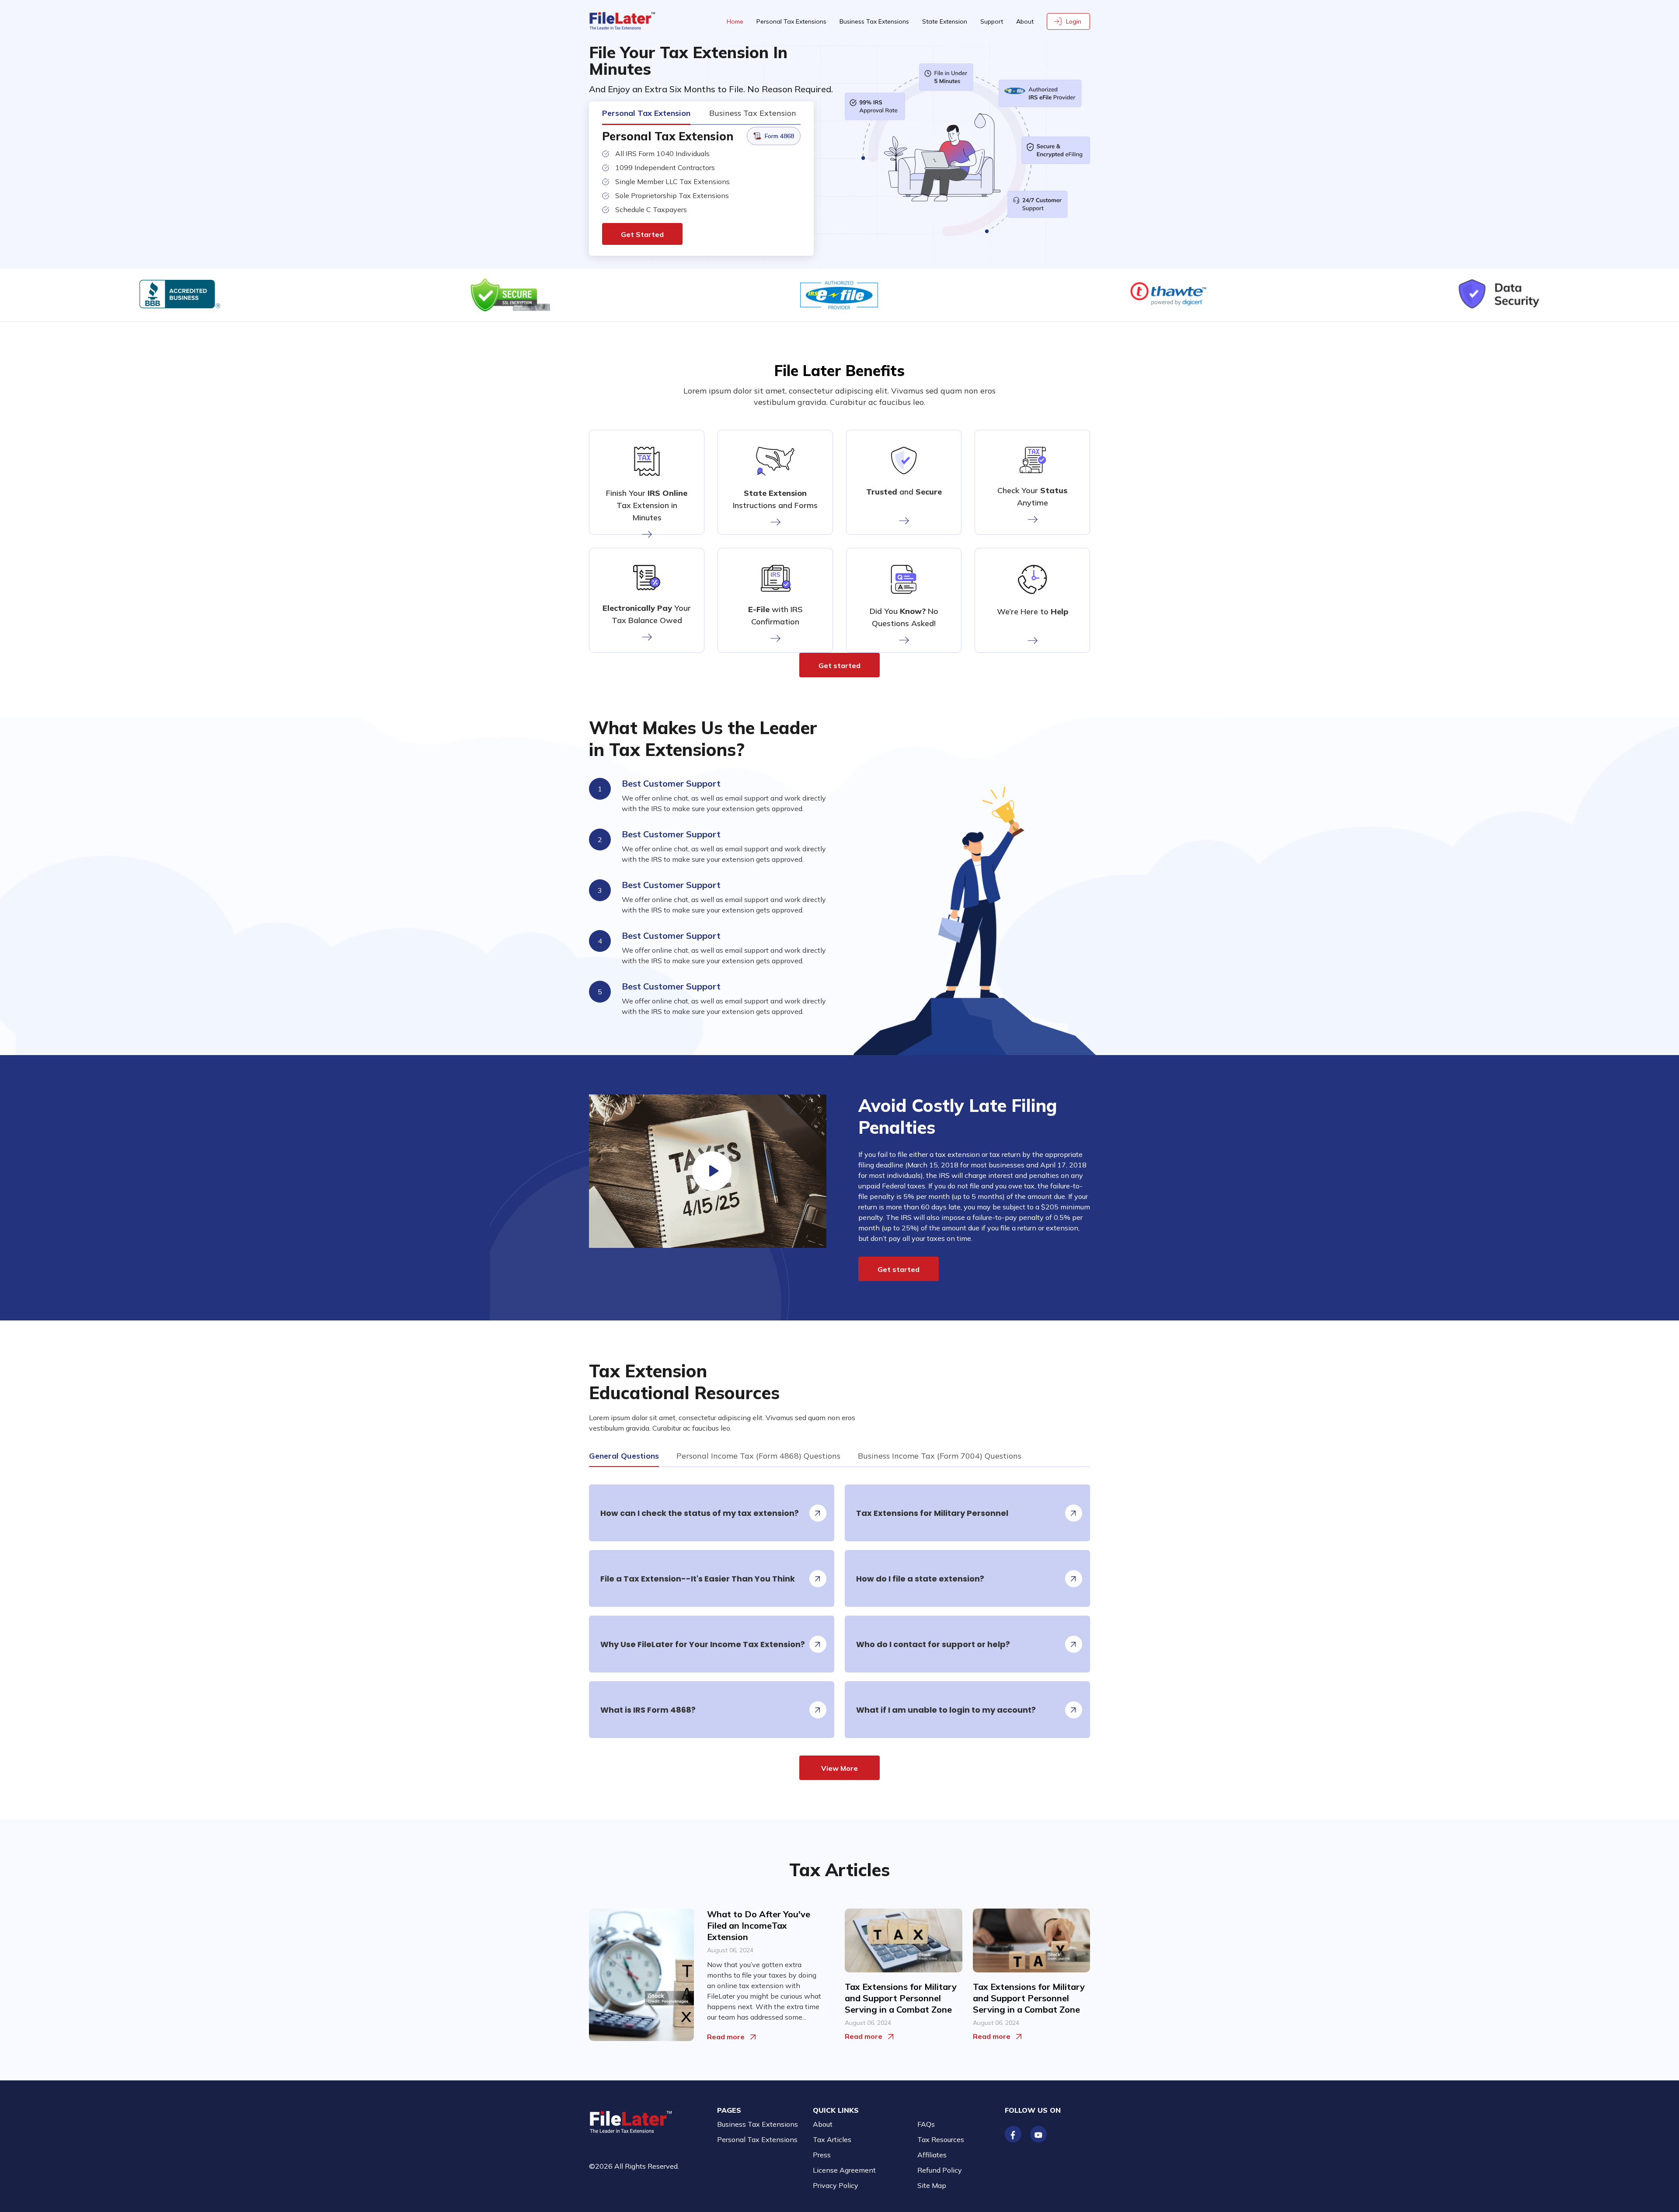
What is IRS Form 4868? (648, 1710)
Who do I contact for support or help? (933, 1644)
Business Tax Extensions (874, 21)
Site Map (932, 2185)
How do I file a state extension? (920, 1579)
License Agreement (844, 2170)
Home (735, 21)
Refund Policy (940, 2170)
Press (822, 2155)
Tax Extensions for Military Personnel (932, 1513)
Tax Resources (941, 2139)
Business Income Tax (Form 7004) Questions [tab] (940, 1456)
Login (1074, 21)
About (1025, 21)
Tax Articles (832, 2139)
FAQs (926, 2124)
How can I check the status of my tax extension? (700, 1513)
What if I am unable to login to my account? (946, 1710)
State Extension (945, 21)
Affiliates (932, 2155)
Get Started (642, 234)
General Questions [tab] (624, 1456)
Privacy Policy (836, 2185)
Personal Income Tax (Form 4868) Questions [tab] (758, 1456)
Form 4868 (779, 136)
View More (839, 1768)
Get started (839, 665)
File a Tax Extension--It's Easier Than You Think (698, 1579)
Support (992, 21)
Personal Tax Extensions (791, 21)
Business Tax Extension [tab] (753, 113)
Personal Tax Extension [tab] (646, 113)
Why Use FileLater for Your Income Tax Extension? (703, 1644)
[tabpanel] (839, 1623)
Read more (726, 2037)
